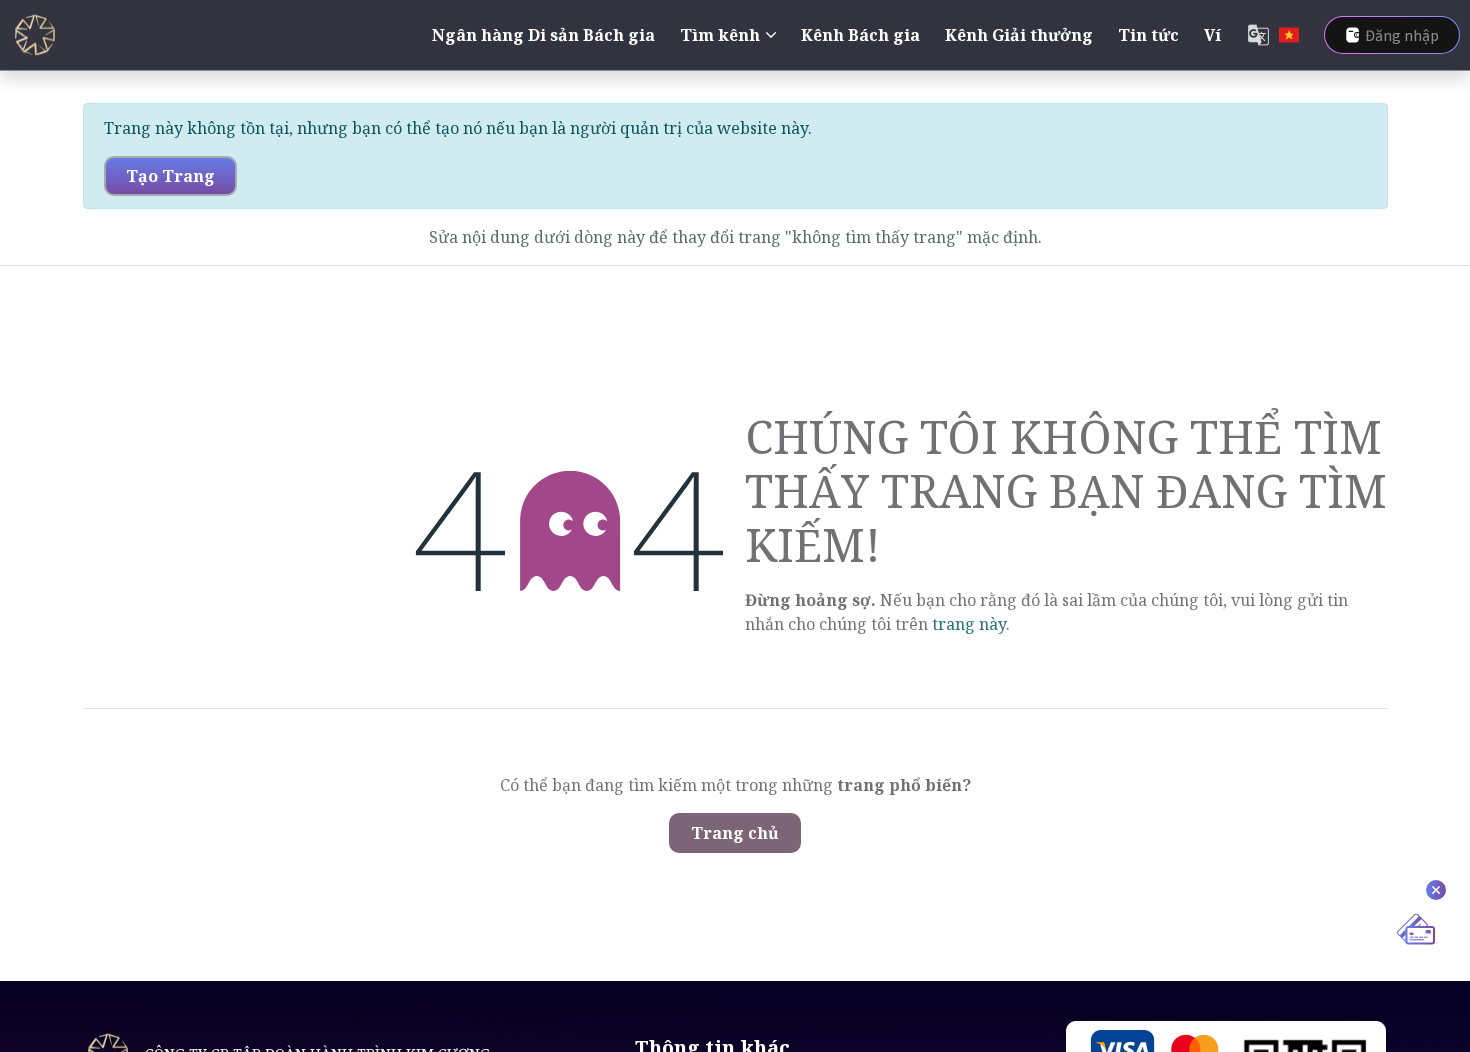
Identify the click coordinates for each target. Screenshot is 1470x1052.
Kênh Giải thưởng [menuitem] (1019, 35)
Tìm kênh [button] (720, 35)
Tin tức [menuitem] (1148, 35)
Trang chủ (735, 833)
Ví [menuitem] (1212, 35)
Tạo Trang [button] (170, 176)
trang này (969, 624)
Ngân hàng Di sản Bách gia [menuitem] (543, 35)
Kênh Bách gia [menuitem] (860, 35)
